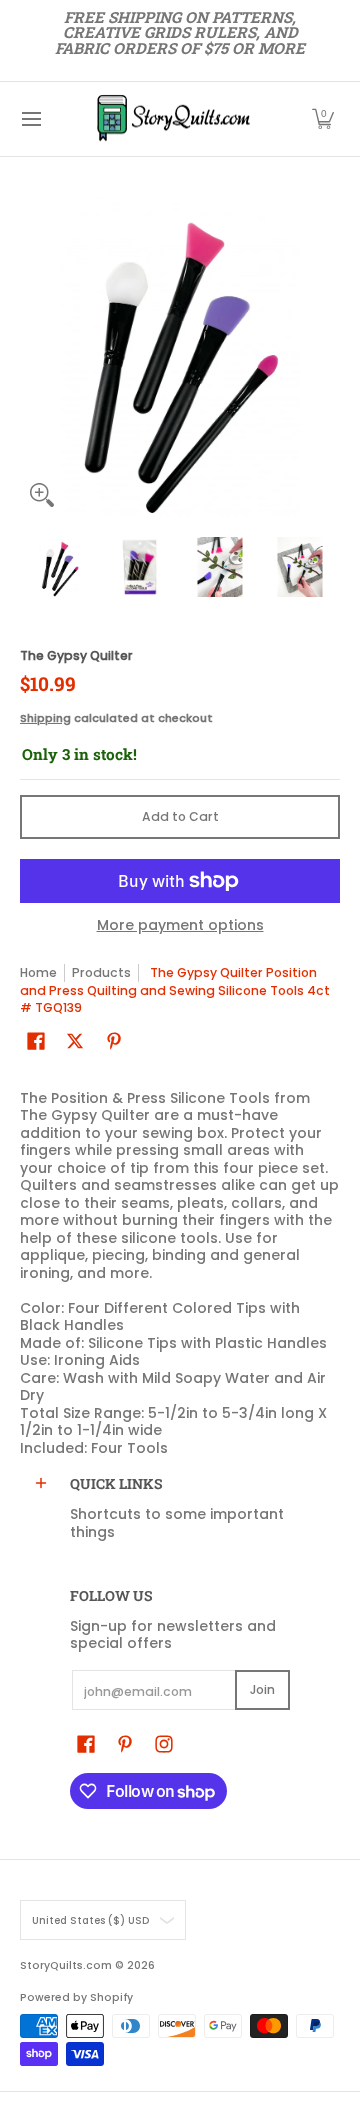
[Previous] (34, 357)
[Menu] (30, 119)
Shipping (45, 718)
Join (262, 1689)
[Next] (326, 357)
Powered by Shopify (76, 1997)
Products (101, 972)
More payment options (180, 926)
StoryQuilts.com (66, 1965)
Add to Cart (180, 816)
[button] (323, 119)
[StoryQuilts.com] (173, 119)
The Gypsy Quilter (76, 655)
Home (38, 972)
